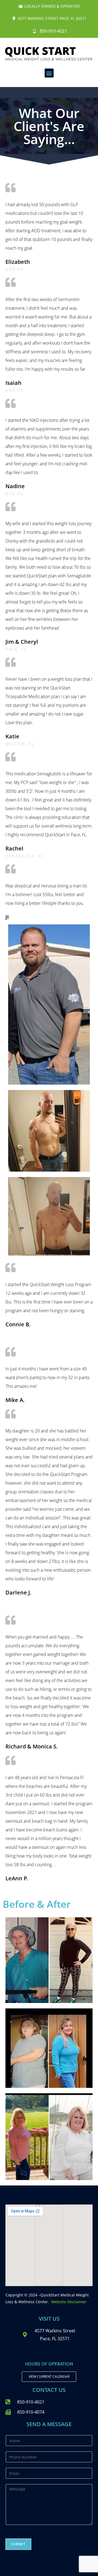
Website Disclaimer (69, 2302)
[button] (49, 73)
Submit (18, 2544)
